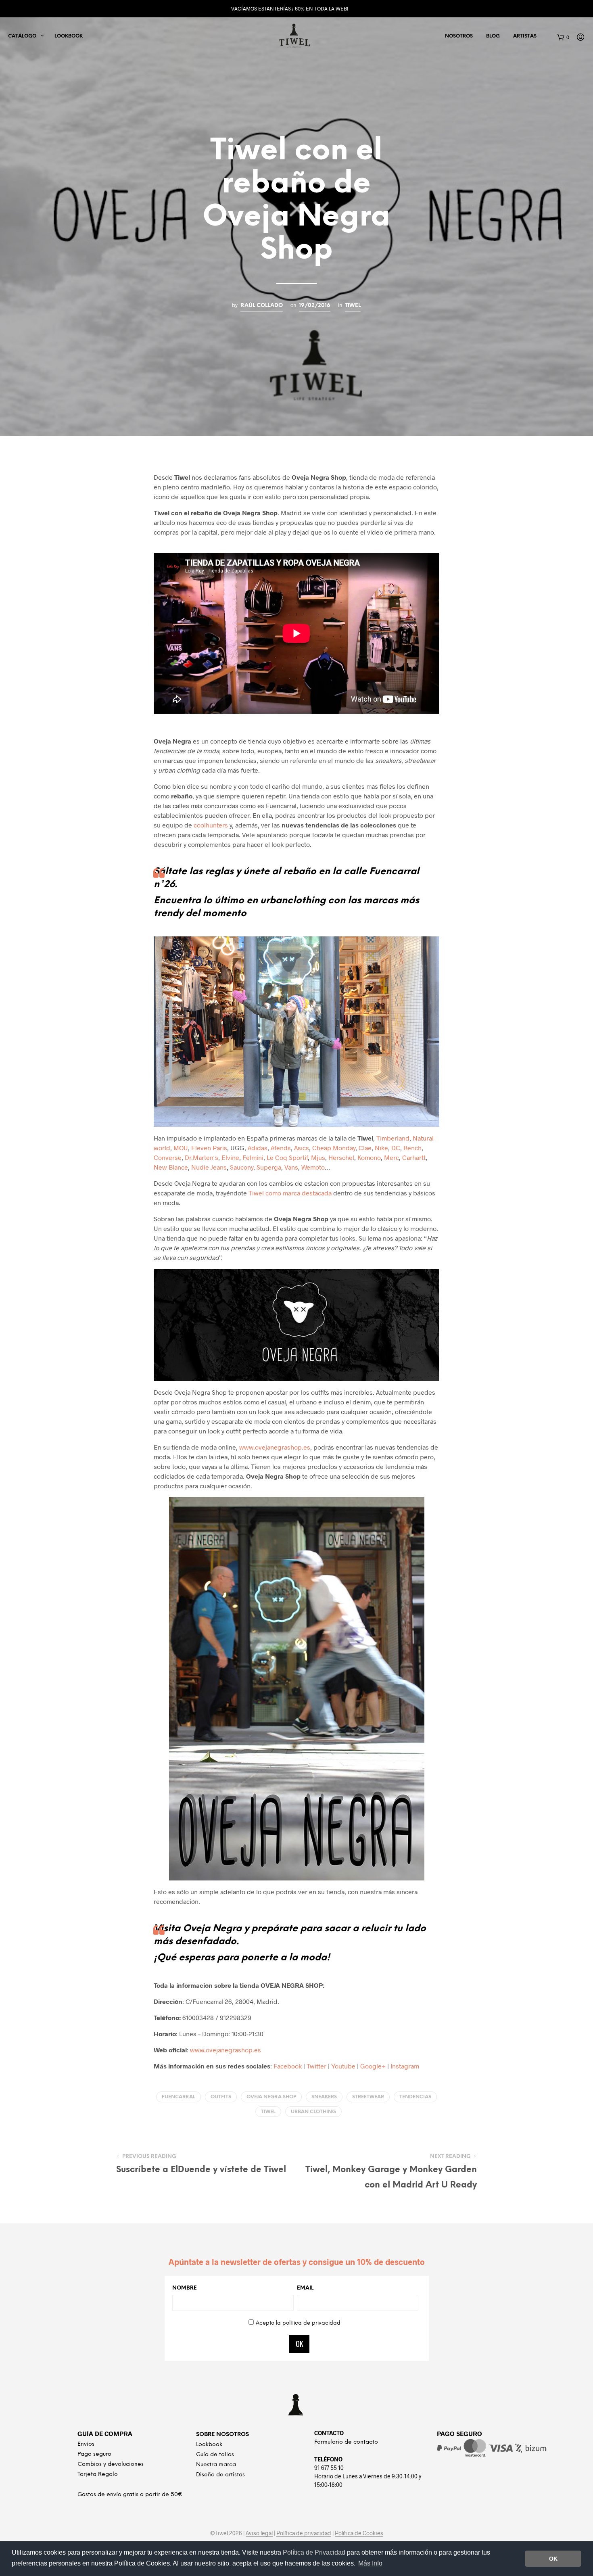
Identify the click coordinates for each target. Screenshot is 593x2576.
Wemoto (313, 1167)
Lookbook (69, 36)
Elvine (230, 1157)
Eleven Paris (209, 1148)
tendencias (415, 2097)
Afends (281, 1148)
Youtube (343, 2066)
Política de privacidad (304, 2533)
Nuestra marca (216, 2465)
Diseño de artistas (220, 2475)
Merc (392, 1157)
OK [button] (553, 2559)
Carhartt (414, 1157)
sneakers (324, 2097)
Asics (302, 1148)
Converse (168, 1157)
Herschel (341, 1157)
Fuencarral (179, 2097)
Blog (493, 36)
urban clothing (313, 2112)
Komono (369, 1157)
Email (305, 2288)
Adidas (258, 1148)
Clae (365, 1148)
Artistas (525, 36)
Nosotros (459, 36)
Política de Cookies (359, 2533)
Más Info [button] (370, 2563)
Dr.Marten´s (201, 1157)
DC (396, 1148)
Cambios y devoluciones (111, 2464)
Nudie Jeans (209, 1167)
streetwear (368, 2097)
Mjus (318, 1157)
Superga (269, 1167)
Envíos (86, 2444)
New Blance (171, 1167)
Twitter (316, 2066)
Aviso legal (259, 2533)
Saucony (242, 1167)
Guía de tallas (215, 2455)
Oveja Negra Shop (271, 2097)
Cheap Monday (334, 1148)
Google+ (373, 2066)
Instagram (405, 2066)
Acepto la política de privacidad (298, 2323)
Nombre (185, 2288)
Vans (291, 1167)
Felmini (253, 1157)
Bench (412, 1148)
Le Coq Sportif (287, 1157)
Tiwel (353, 305)
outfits (221, 2097)
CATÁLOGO (22, 36)
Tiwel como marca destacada (290, 1193)
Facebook (288, 2066)
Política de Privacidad (315, 2552)
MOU (181, 1148)
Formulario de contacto (346, 2442)
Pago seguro (94, 2454)
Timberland (393, 1138)
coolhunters (211, 825)
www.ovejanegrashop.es (275, 1447)
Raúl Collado (262, 305)
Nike (381, 1148)
